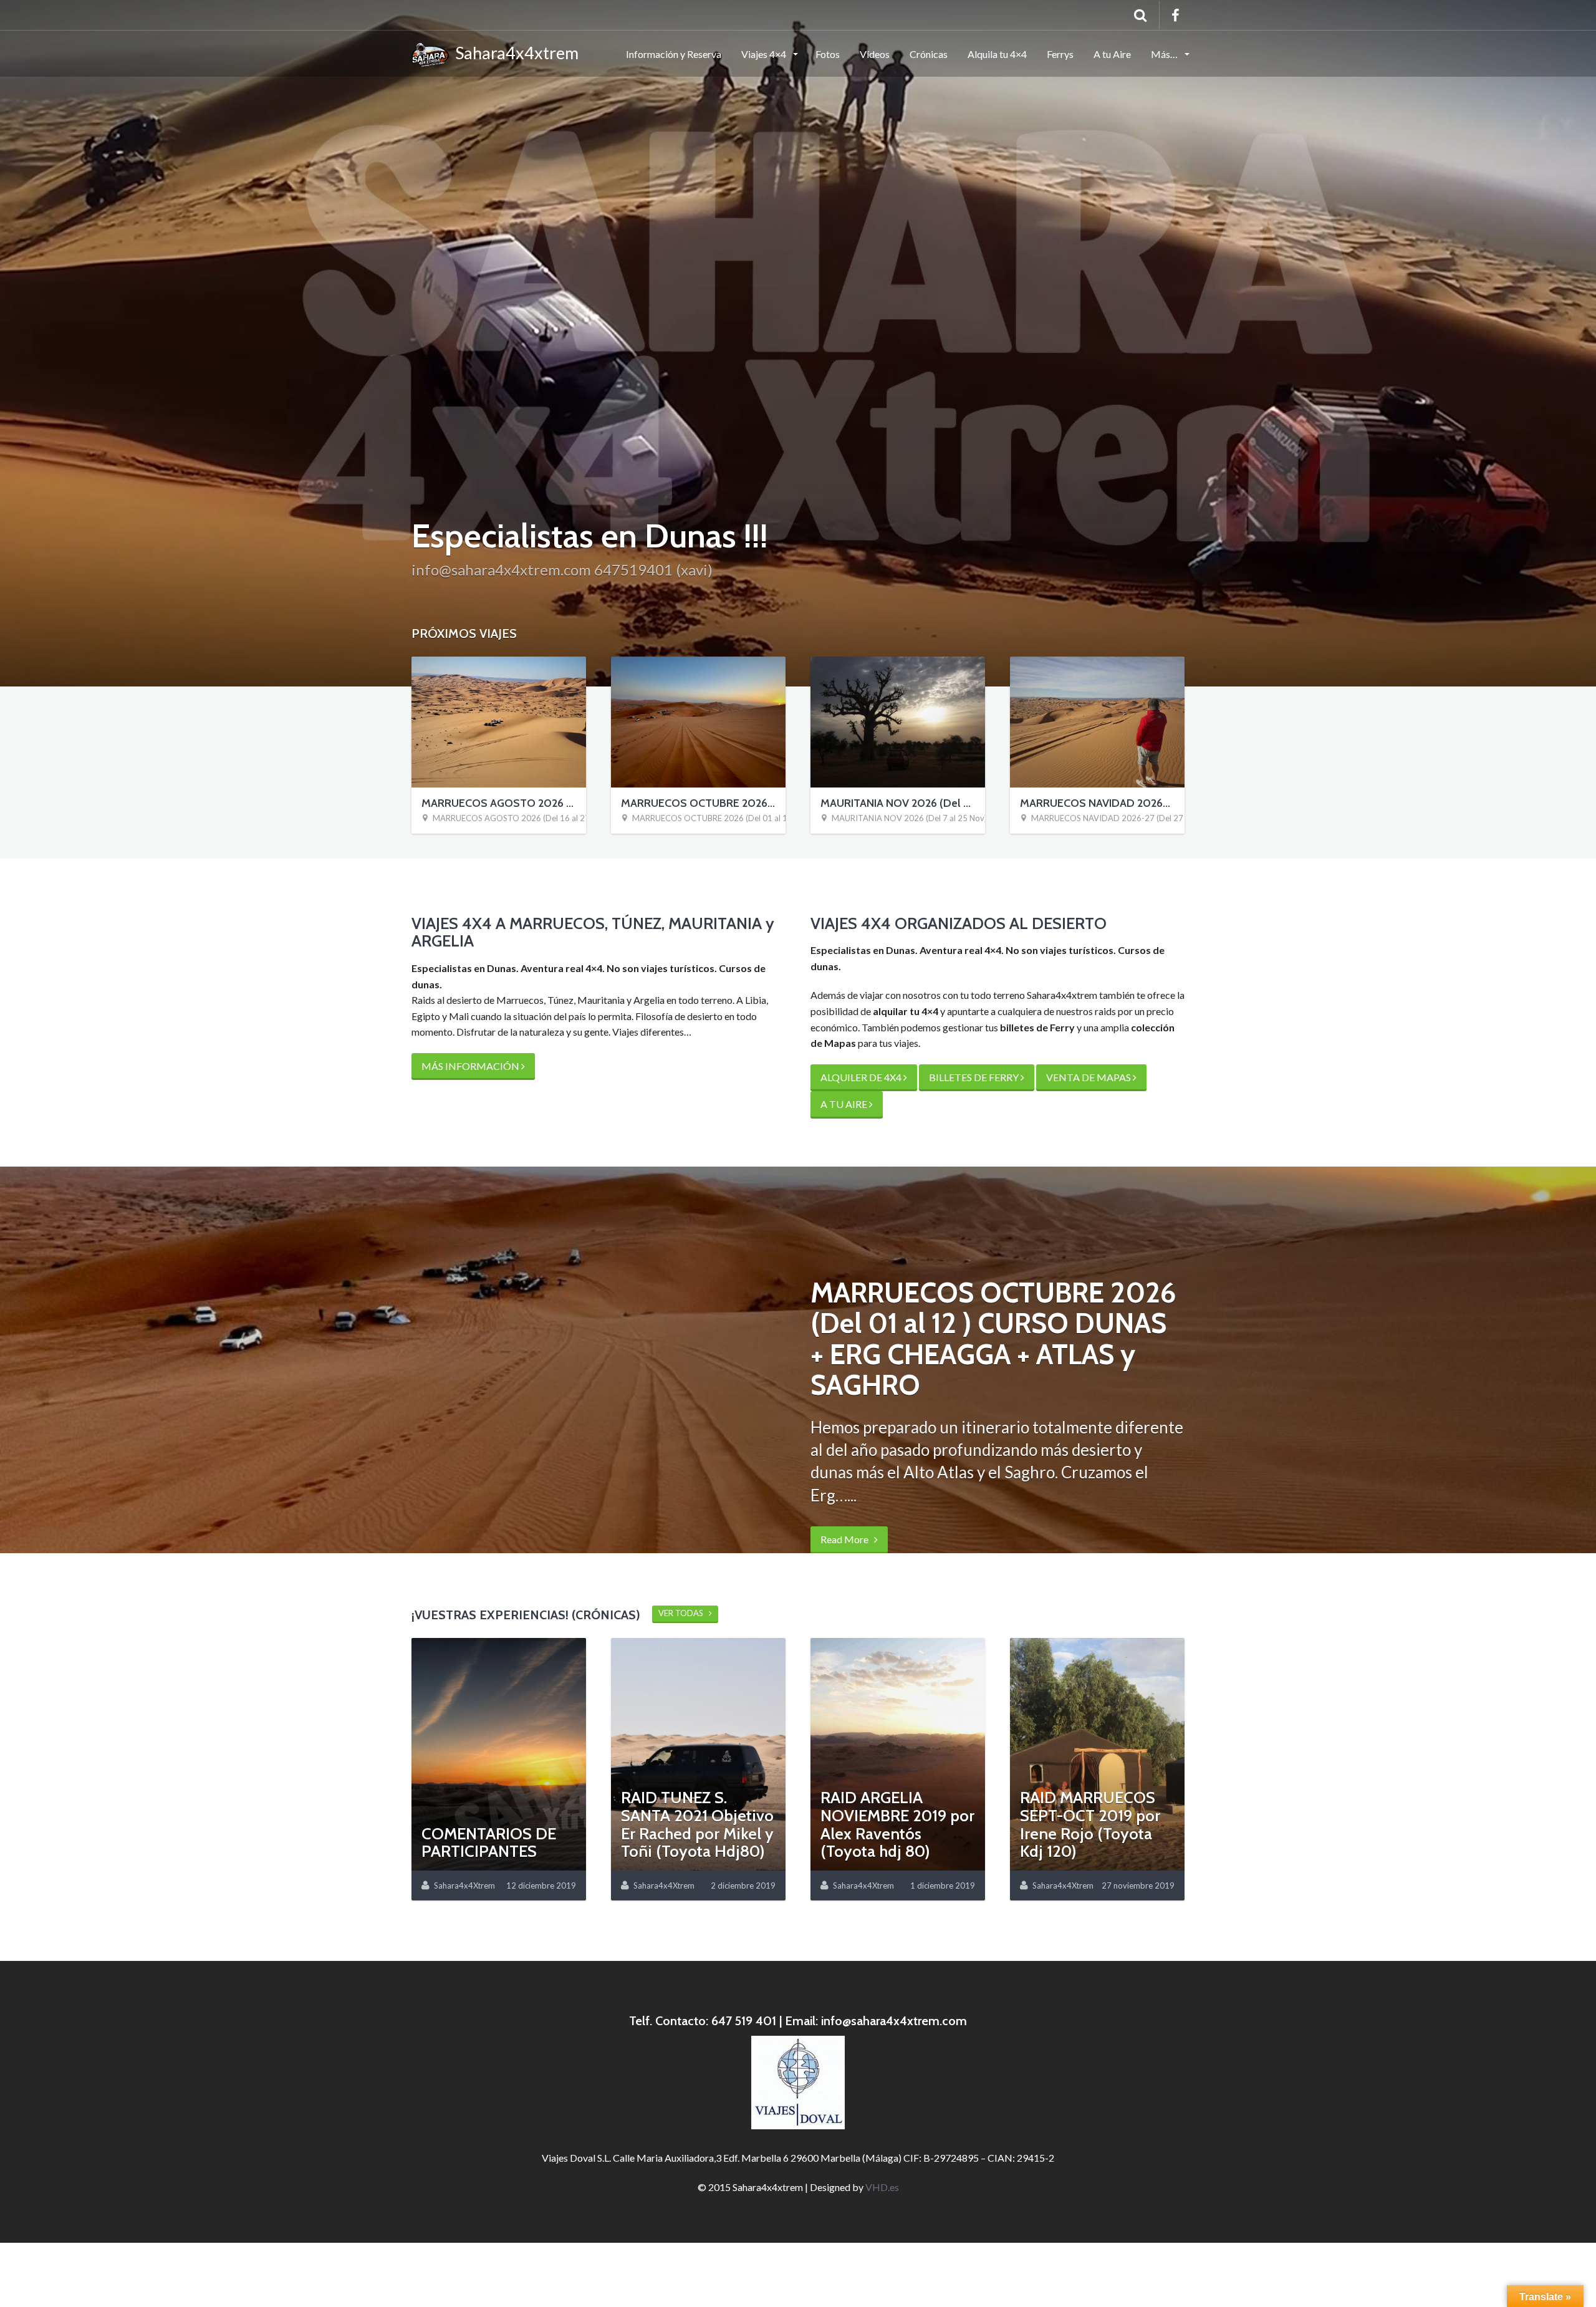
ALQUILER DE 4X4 (862, 1077)
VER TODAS (684, 1613)
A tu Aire (1112, 54)
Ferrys (1060, 54)
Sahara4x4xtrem (514, 53)
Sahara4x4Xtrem (464, 1886)
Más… (1165, 54)
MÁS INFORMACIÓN (471, 1066)
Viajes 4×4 (765, 54)
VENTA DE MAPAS (1089, 1077)
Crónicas (929, 54)
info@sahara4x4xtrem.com (894, 2021)
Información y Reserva (674, 54)
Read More (847, 1509)
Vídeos (875, 54)
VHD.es (882, 2187)
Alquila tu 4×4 (997, 54)
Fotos (828, 54)
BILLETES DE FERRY (975, 1077)
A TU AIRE (845, 1104)
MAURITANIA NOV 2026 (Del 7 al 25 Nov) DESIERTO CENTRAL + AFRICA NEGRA (981, 818)
